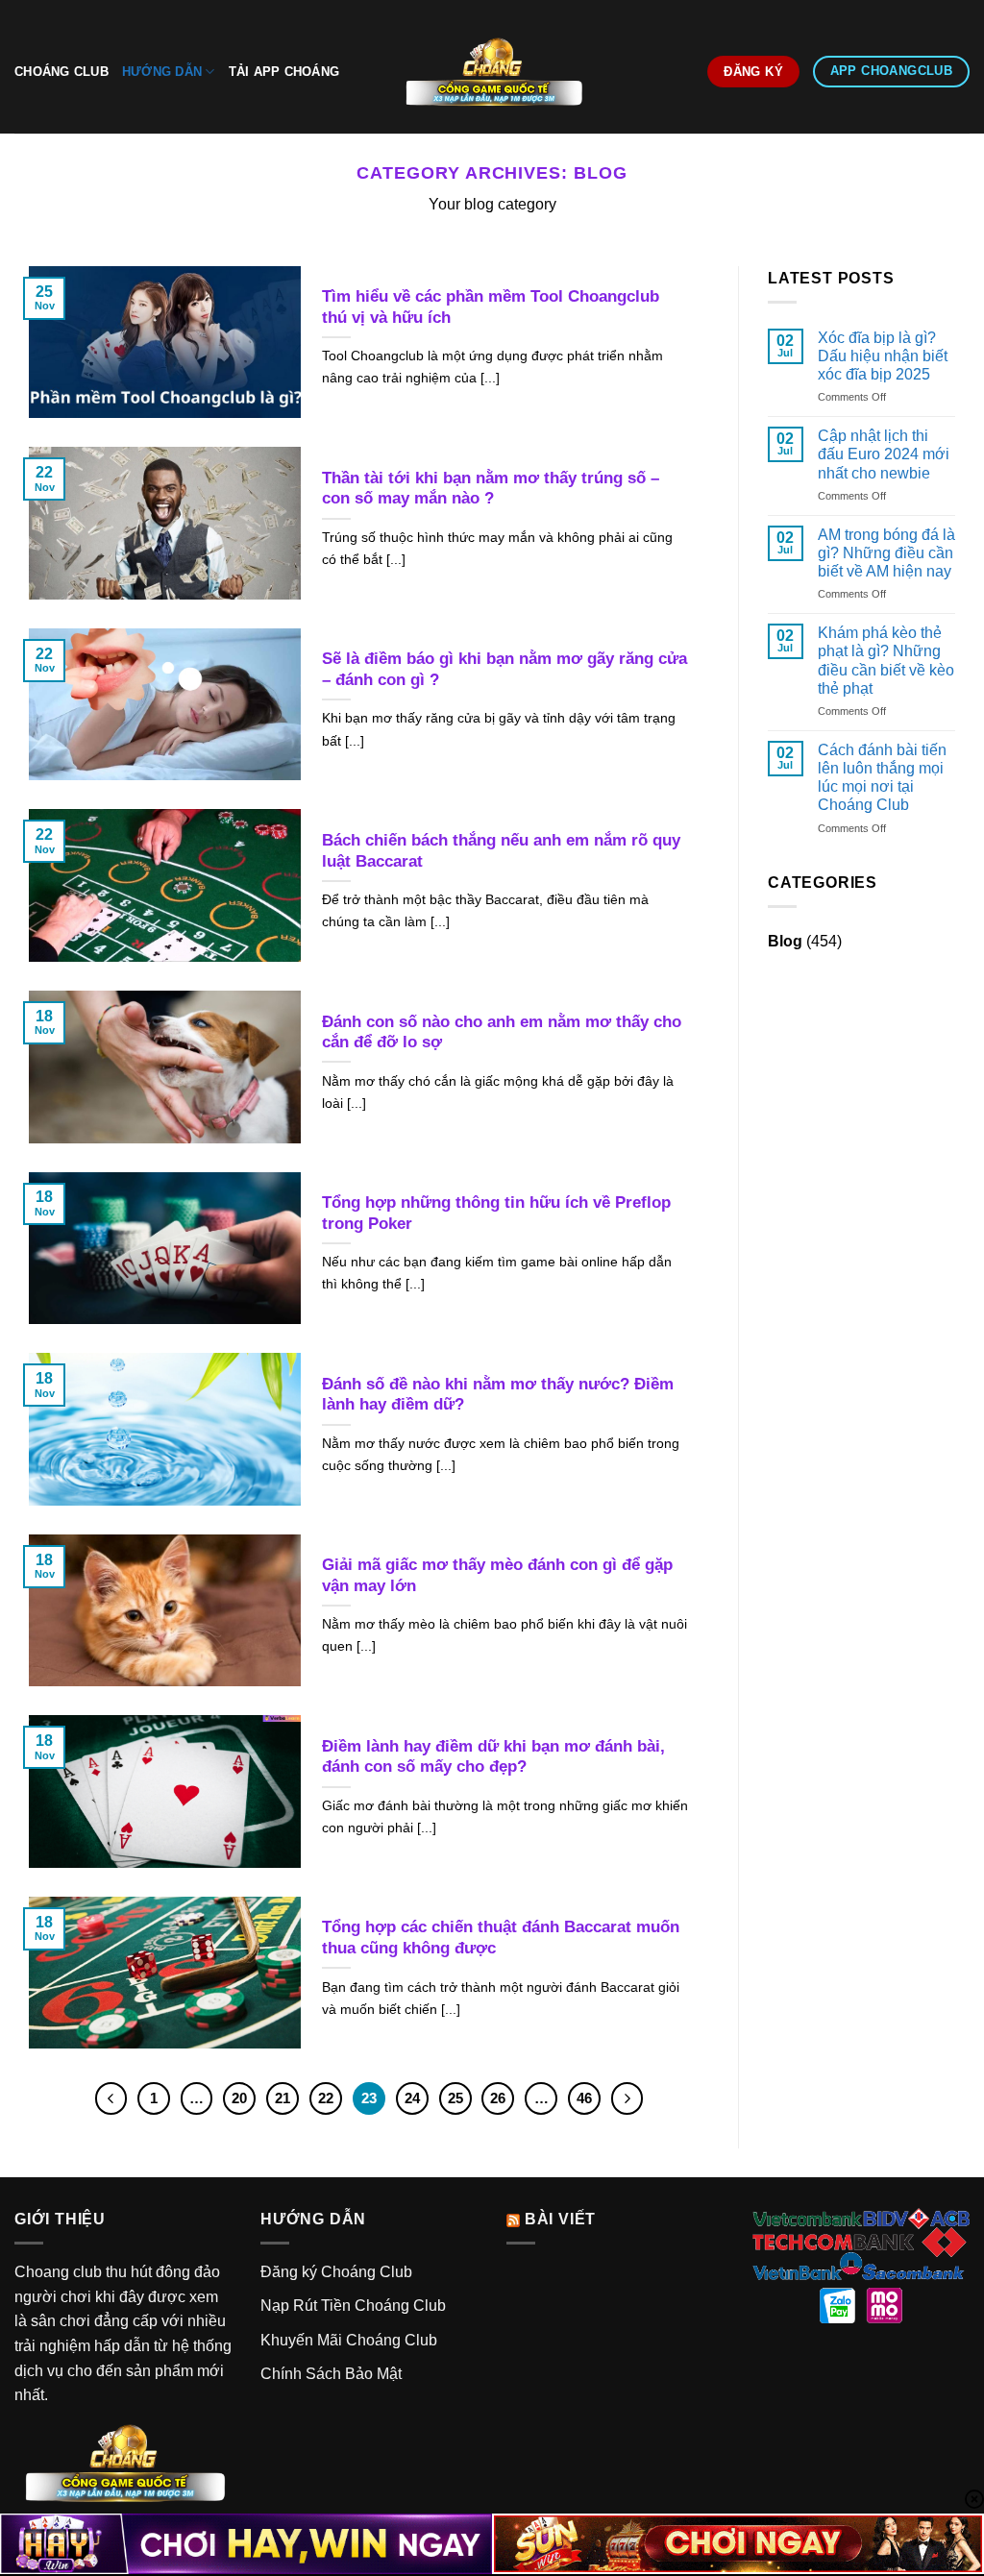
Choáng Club (61, 72)
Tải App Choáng (284, 72)
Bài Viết (560, 2219)
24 (412, 2098)
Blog (785, 941)
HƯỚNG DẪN (162, 72)
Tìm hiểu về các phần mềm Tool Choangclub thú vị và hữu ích (491, 307)
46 (584, 2098)
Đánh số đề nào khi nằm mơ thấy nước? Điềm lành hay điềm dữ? (498, 1395)
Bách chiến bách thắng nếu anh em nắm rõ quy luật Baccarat (501, 851)
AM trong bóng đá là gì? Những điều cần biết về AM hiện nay (886, 553)
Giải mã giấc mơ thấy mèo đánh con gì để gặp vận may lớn (497, 1575)
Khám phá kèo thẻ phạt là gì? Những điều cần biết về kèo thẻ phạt (886, 661)
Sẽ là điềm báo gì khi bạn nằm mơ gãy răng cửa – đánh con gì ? (504, 669)
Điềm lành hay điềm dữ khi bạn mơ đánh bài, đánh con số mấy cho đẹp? (493, 1757)
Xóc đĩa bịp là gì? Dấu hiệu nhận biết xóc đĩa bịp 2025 (883, 356)
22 (326, 2098)
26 (498, 2098)
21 (283, 2098)
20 (239, 2098)
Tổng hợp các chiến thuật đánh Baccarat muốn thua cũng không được (501, 1938)
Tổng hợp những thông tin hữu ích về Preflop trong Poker (496, 1213)
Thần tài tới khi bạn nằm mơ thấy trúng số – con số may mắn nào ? (491, 489)
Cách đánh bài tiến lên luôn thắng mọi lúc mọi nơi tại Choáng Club (882, 778)
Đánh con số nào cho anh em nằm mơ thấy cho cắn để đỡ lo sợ (502, 1032)
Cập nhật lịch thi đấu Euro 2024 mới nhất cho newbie (884, 454)
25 (455, 2098)
